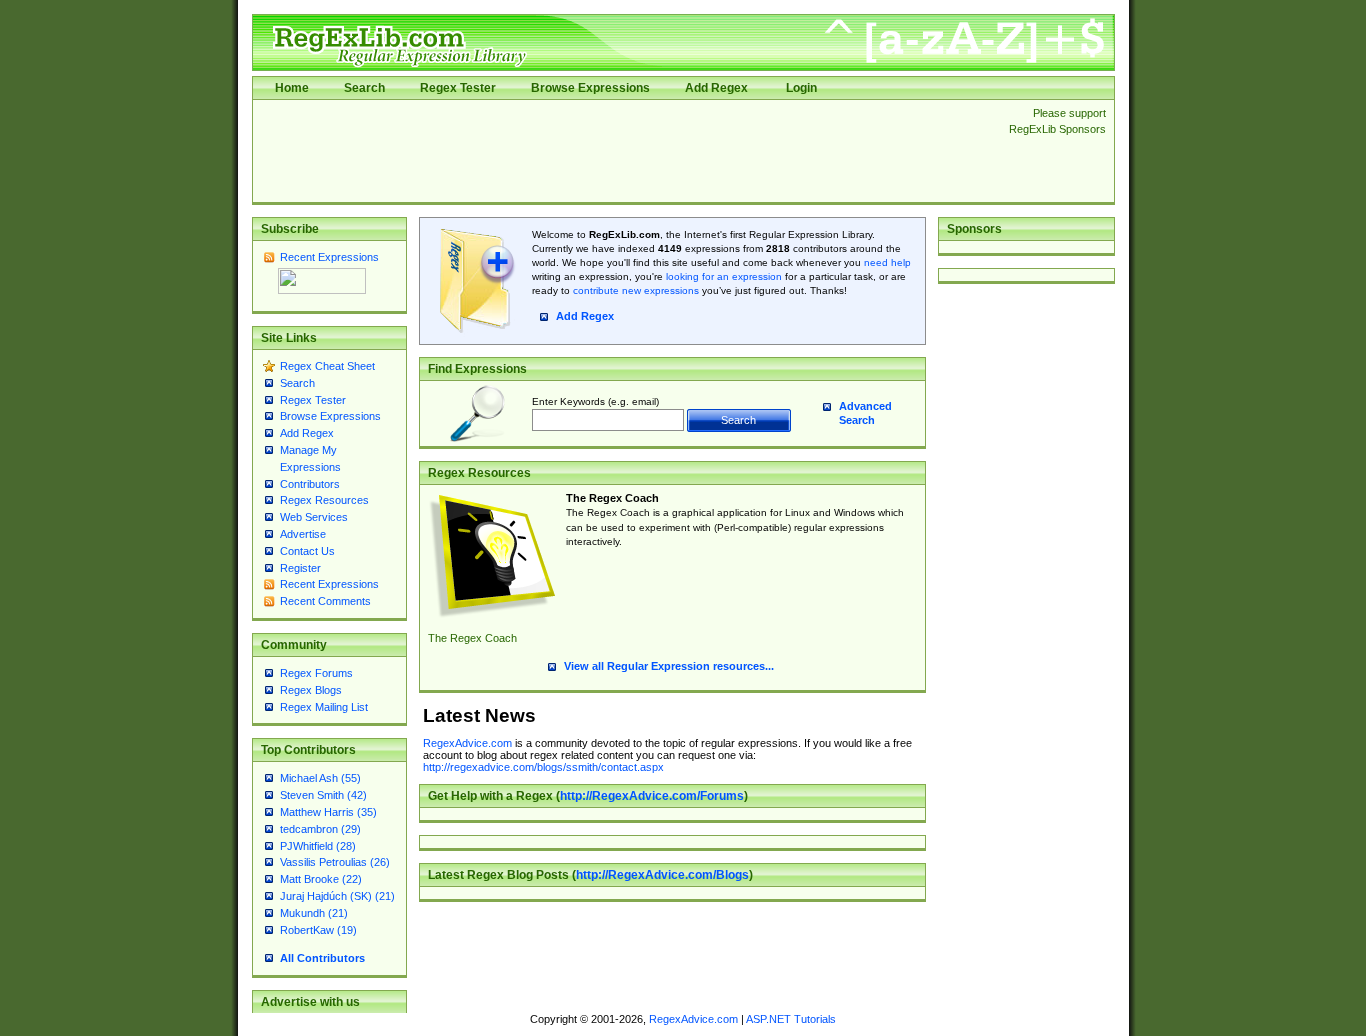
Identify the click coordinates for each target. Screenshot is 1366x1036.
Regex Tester (458, 88)
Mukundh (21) (314, 913)
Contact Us (307, 551)
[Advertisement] (625, 151)
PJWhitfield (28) (318, 846)
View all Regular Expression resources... (669, 666)
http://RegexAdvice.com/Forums (652, 796)
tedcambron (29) (320, 829)
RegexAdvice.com (467, 743)
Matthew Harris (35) (328, 812)
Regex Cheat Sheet (327, 366)
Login (801, 88)
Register (300, 568)
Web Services (314, 517)
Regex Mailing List (324, 707)
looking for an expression (722, 276)
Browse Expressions (590, 88)
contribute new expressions (636, 290)
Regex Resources (324, 500)
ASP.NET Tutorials (791, 1019)
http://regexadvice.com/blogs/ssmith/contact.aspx (543, 767)
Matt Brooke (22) (321, 879)
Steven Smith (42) (323, 795)
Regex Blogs (311, 690)
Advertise (303, 534)
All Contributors (322, 958)
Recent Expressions (329, 257)
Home (292, 88)
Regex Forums (316, 673)
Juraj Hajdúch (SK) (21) (337, 896)
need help (887, 262)
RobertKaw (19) (318, 930)
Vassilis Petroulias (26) (335, 862)
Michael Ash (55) (320, 778)
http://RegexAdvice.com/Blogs (662, 875)
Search (364, 88)
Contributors (310, 484)
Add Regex (716, 88)
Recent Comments (325, 601)
